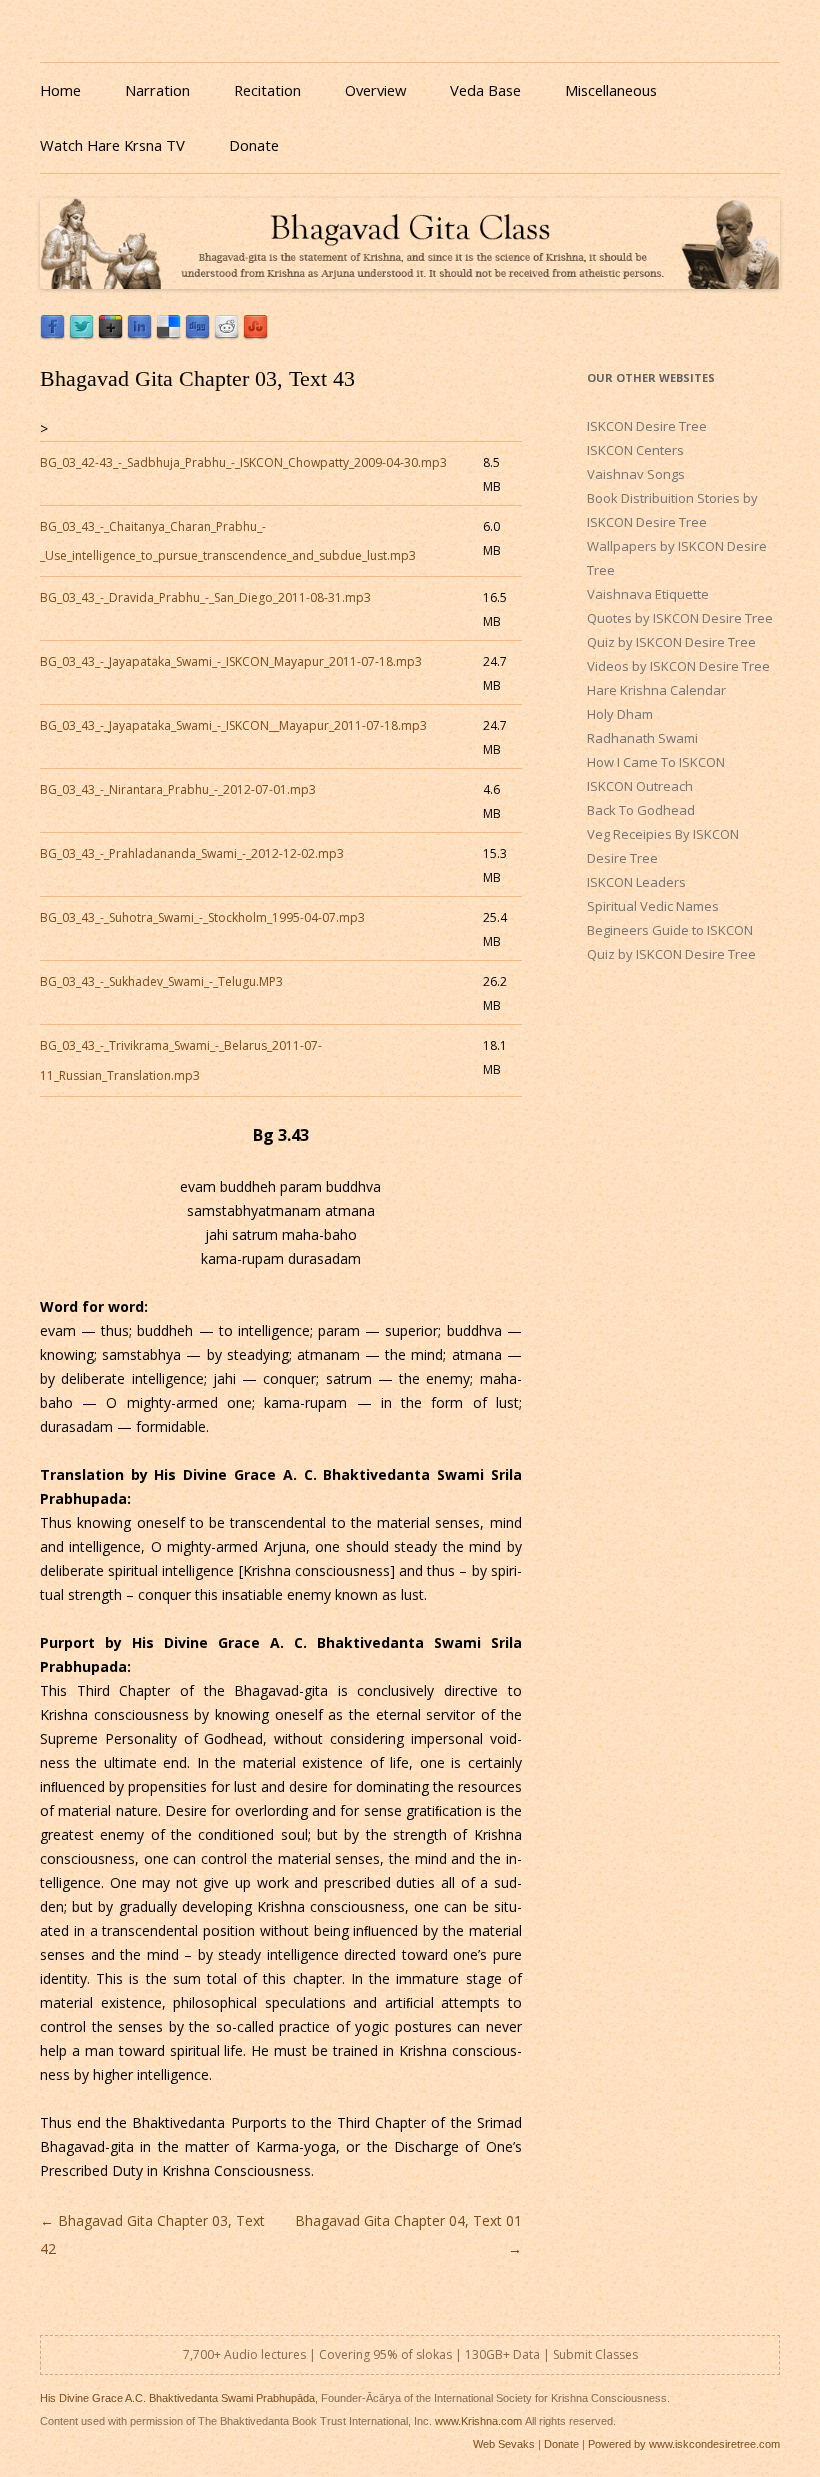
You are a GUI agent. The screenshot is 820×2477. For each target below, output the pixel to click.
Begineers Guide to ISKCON (670, 930)
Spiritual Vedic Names (653, 906)
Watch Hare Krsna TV (112, 145)
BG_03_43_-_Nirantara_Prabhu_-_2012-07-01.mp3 (178, 789)
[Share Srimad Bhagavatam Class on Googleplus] (110, 334)
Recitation (267, 90)
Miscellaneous (611, 90)
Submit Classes (595, 2354)
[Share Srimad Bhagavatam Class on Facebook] (52, 334)
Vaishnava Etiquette (648, 594)
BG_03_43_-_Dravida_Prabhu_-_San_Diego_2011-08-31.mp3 (205, 597)
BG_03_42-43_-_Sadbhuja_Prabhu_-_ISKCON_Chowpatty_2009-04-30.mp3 (243, 462)
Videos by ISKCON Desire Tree (678, 666)
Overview (375, 90)
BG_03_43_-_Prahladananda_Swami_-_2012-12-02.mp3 (192, 853)
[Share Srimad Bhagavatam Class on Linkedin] (139, 334)
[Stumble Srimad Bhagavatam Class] (255, 334)
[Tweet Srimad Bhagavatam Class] (81, 334)
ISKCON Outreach (640, 786)
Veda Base (485, 90)
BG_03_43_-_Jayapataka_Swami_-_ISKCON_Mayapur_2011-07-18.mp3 (231, 661)
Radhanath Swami (642, 738)
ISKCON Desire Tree (647, 426)
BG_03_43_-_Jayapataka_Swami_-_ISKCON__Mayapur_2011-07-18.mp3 (233, 725)
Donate (254, 145)
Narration (157, 90)
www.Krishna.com (478, 2421)
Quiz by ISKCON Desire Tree (671, 642)
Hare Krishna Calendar (656, 690)
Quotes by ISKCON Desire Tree (680, 618)
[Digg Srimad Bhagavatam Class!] (197, 334)
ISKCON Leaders (636, 882)
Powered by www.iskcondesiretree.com (684, 2444)
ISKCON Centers (635, 450)
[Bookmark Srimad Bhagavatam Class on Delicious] (168, 334)
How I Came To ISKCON (656, 762)
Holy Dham (620, 714)
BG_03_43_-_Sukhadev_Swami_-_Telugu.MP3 (161, 981)
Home (60, 90)
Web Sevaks (504, 2444)
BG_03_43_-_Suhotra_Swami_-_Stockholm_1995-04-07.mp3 (202, 917)
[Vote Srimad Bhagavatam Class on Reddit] (226, 334)
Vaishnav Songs (636, 474)
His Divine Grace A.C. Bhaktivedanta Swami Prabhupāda (177, 2398)
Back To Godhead (641, 810)
